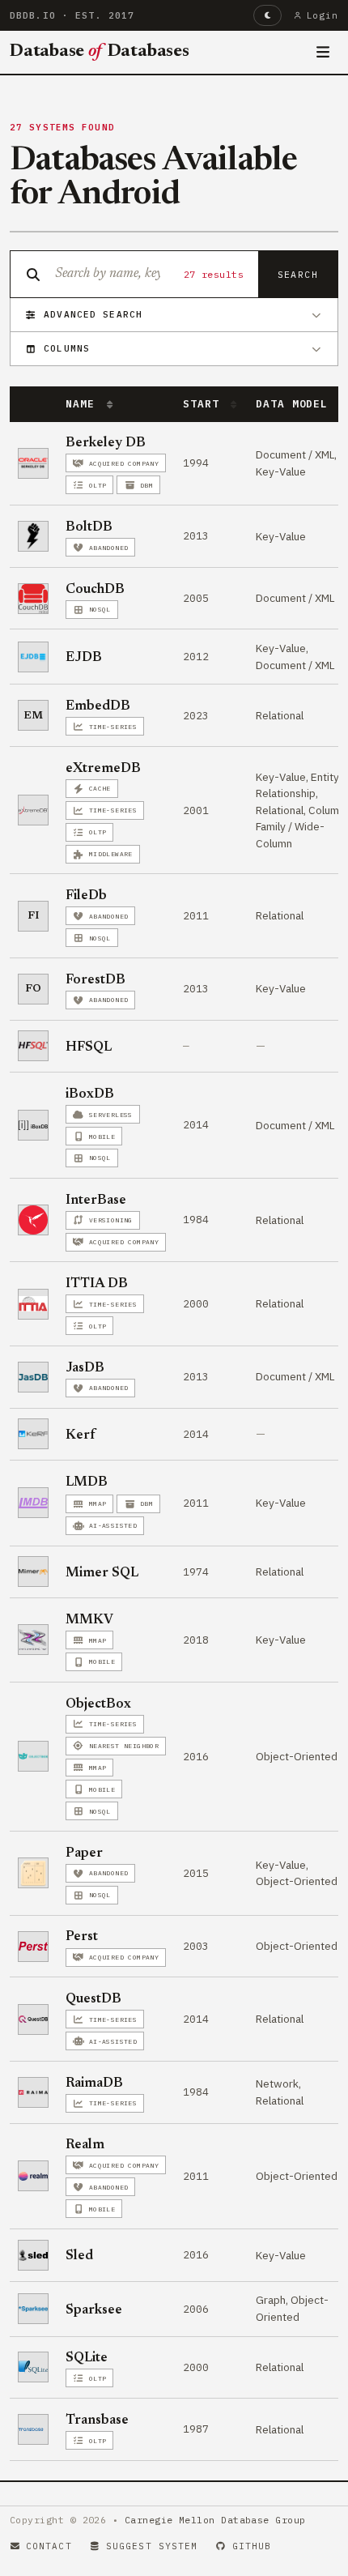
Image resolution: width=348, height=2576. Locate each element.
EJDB (84, 658)
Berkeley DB (106, 443)
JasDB (85, 1368)
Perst (82, 1937)
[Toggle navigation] (323, 53)
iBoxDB (90, 1094)
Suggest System (152, 2546)
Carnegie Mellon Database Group (215, 2520)
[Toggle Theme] (267, 15)
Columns (67, 348)
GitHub (252, 2546)
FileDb (86, 896)
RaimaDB (94, 2083)
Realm (85, 2145)
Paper (84, 1853)
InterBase (96, 1201)
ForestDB (95, 980)
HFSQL (89, 1047)
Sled (79, 2256)
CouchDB (95, 590)
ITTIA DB (97, 1284)
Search (298, 274)
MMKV (89, 1620)
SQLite (87, 2358)
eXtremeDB (103, 769)
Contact (49, 2546)
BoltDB (89, 527)
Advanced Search (93, 314)
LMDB (87, 1482)
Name (83, 404)
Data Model (295, 404)
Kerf (81, 1435)
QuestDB (93, 1999)
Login (323, 15)
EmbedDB (98, 706)
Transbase (97, 2420)
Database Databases (100, 52)
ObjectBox (98, 1704)
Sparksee (94, 2310)
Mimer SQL (102, 1573)
